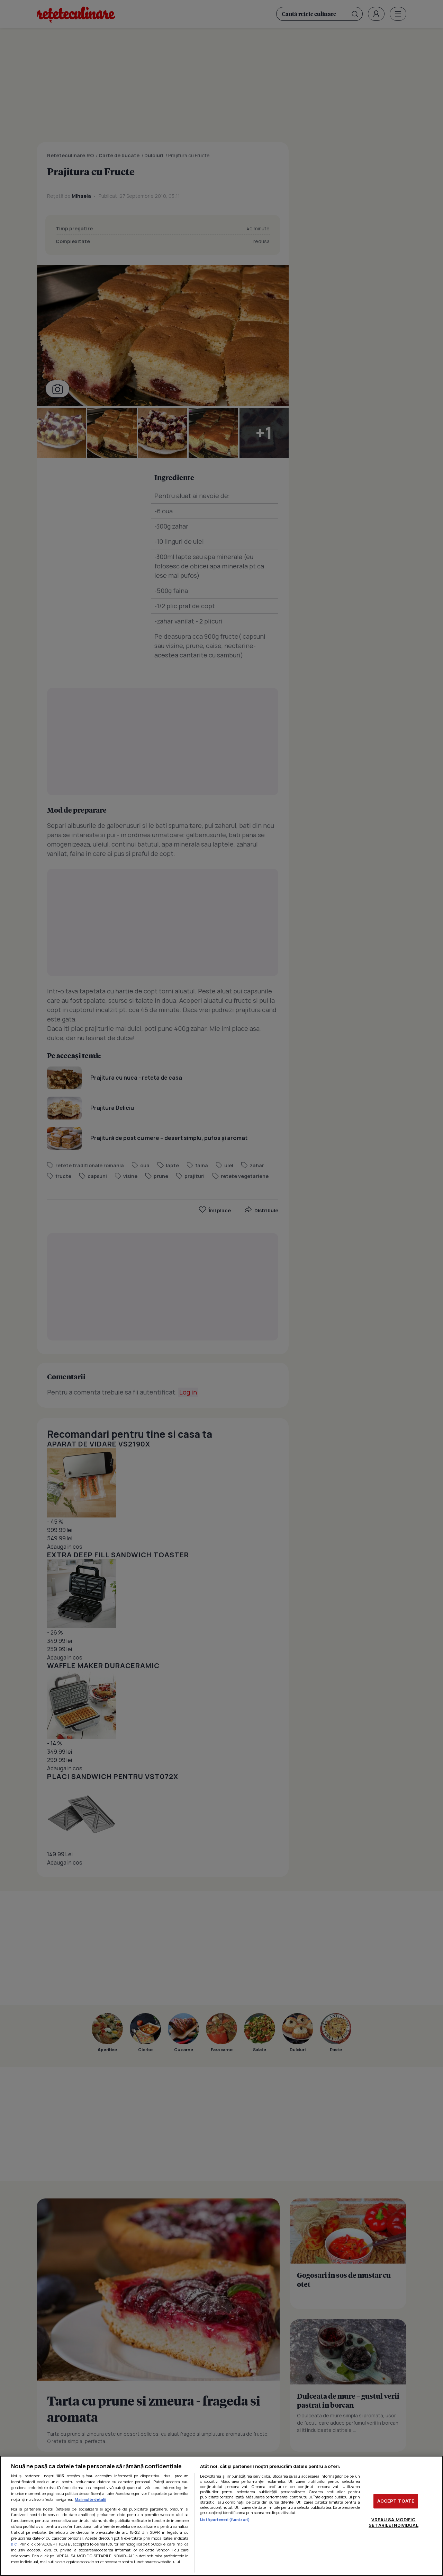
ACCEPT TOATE (396, 2501)
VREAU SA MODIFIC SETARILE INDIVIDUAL (393, 2522)
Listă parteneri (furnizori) (225, 2519)
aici (14, 2544)
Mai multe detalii (91, 2499)
